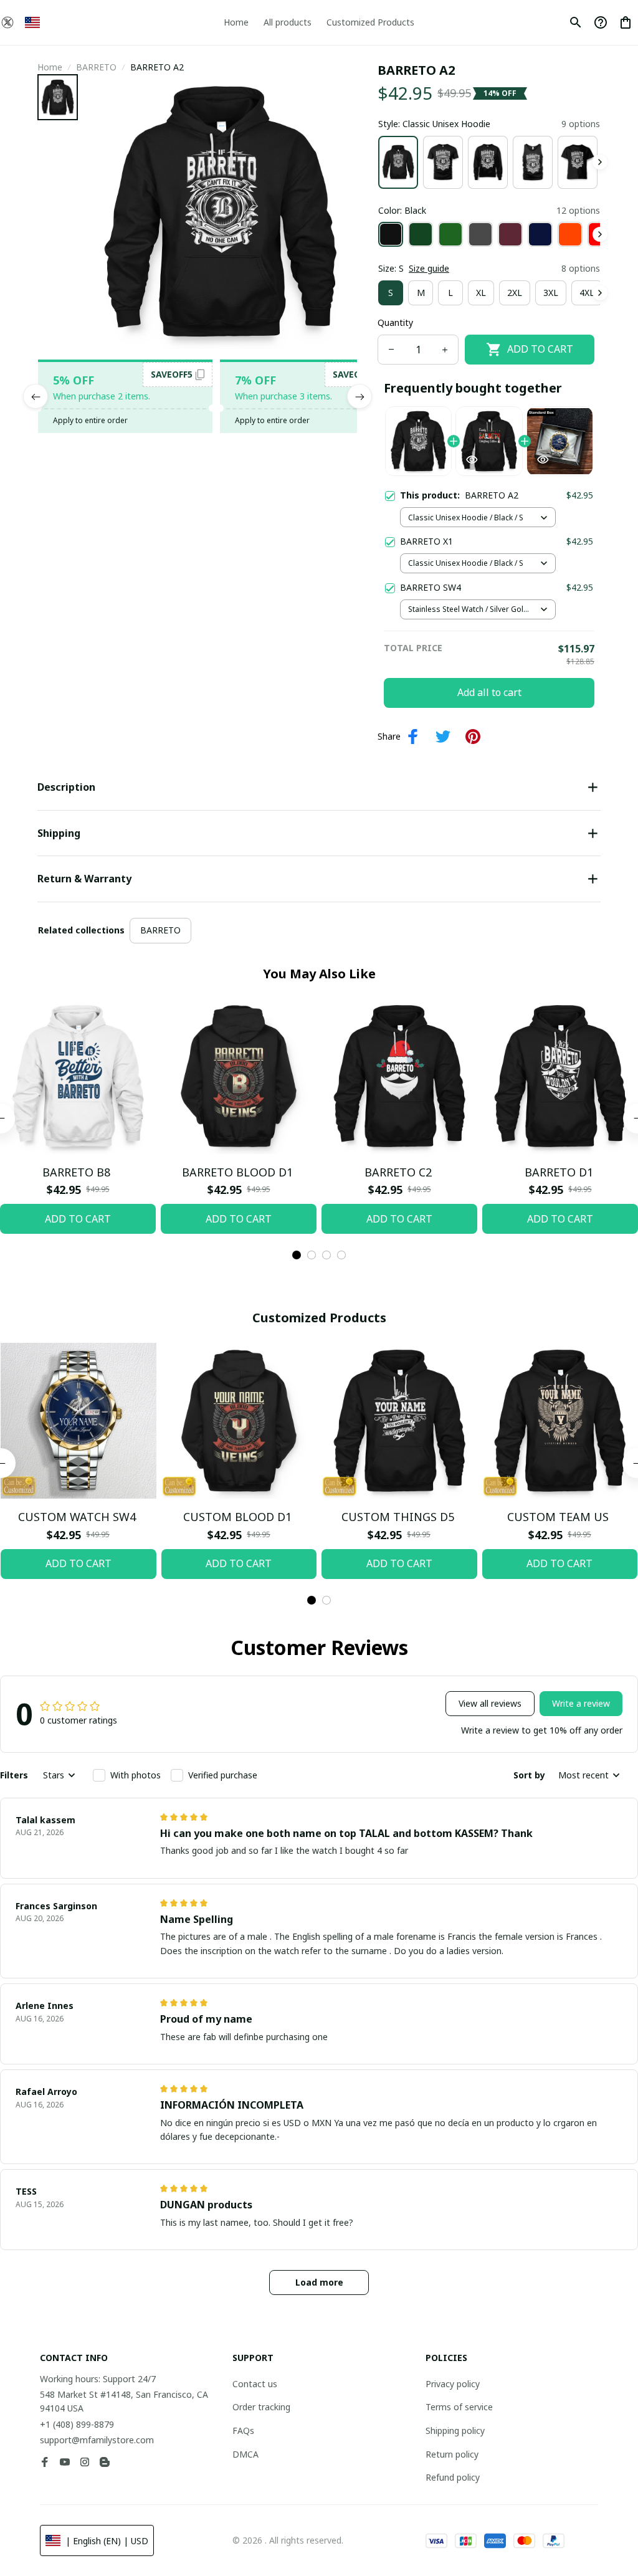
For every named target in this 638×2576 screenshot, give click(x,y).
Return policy (452, 2454)
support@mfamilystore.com (97, 2440)
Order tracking (261, 2407)
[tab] (297, 1255)
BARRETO (96, 67)
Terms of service (459, 2407)
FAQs (243, 2431)
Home (50, 67)
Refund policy (453, 2477)
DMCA (245, 2454)
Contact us (255, 2384)
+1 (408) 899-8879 (77, 2424)
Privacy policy (453, 2384)
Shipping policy (455, 2431)
